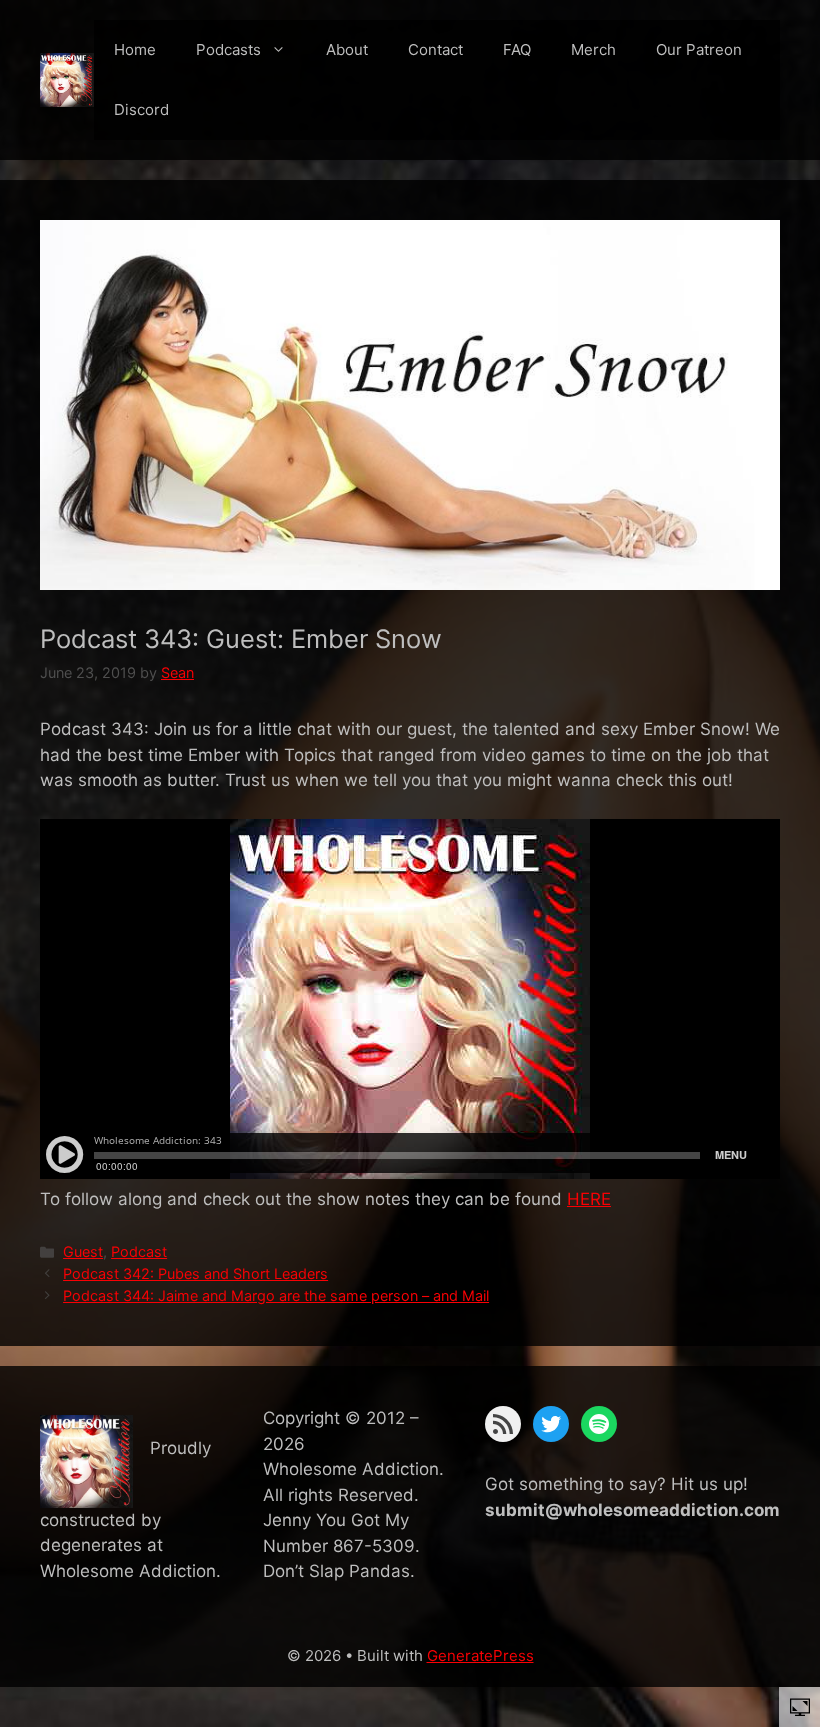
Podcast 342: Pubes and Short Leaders (195, 1273)
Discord (141, 109)
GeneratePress (480, 1655)
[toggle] (800, 1706)
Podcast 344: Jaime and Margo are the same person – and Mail (276, 1295)
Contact (435, 49)
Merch (593, 49)
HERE (589, 1199)
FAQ (517, 49)
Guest (83, 1251)
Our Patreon (699, 49)
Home (135, 49)
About (347, 49)
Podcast (139, 1251)
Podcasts (228, 49)
